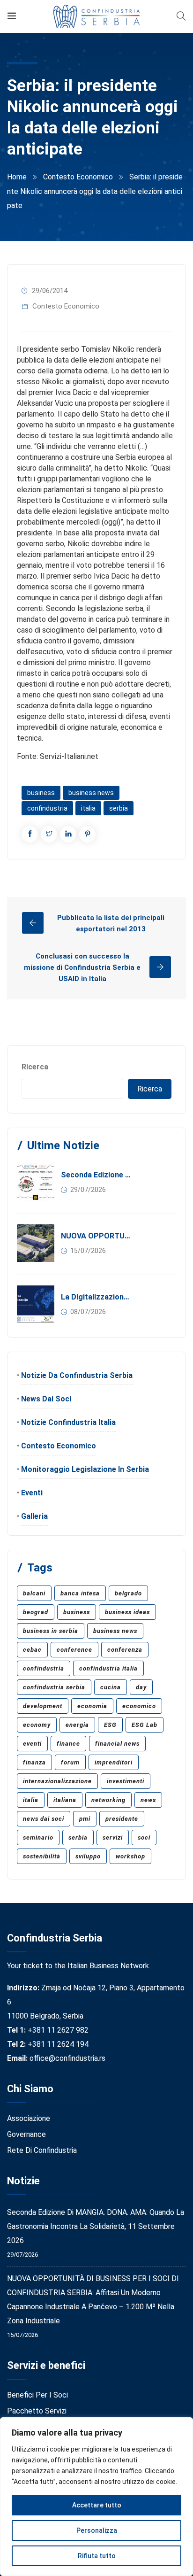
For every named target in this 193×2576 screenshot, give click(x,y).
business (41, 793)
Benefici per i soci (37, 2395)
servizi (113, 1837)
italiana (65, 1800)
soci (144, 1837)
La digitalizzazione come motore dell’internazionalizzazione (96, 1297)
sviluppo (88, 1856)
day (141, 1687)
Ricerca (35, 1067)
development (43, 1706)
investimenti (126, 1781)
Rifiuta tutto (97, 2556)
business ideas (127, 1612)
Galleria (34, 1516)
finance (68, 1744)
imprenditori (114, 1762)
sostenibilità (42, 1856)
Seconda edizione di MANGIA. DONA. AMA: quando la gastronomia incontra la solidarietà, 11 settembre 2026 (96, 1175)
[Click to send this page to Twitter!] (49, 834)
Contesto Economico (78, 177)
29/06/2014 (50, 291)
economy (37, 1725)
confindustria (47, 808)
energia (77, 1725)
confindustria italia (108, 1668)
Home (17, 177)
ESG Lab (145, 1725)
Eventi (32, 1493)
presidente (122, 1819)
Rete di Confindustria (42, 2150)
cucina (111, 1687)
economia (92, 1706)
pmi (85, 1819)
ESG (110, 1725)
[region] (96, 2497)
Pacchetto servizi (37, 2411)
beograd (36, 1612)
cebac (32, 1650)
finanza (34, 1762)
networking (108, 1800)
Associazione (29, 2118)
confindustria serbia (54, 1687)
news (148, 1800)
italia (88, 808)
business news (91, 793)
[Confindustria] (97, 16)
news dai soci (44, 1819)
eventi (32, 1744)
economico (139, 1706)
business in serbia (51, 1631)
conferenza (125, 1650)
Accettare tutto (97, 2505)
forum (70, 1762)
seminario (38, 1837)
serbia (119, 808)
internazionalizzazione (57, 1781)
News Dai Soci (46, 1399)
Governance (26, 2134)
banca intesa (80, 1593)
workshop (130, 1856)
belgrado (128, 1593)
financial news (117, 1744)
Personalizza (97, 2530)
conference (74, 1650)
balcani (34, 1593)
